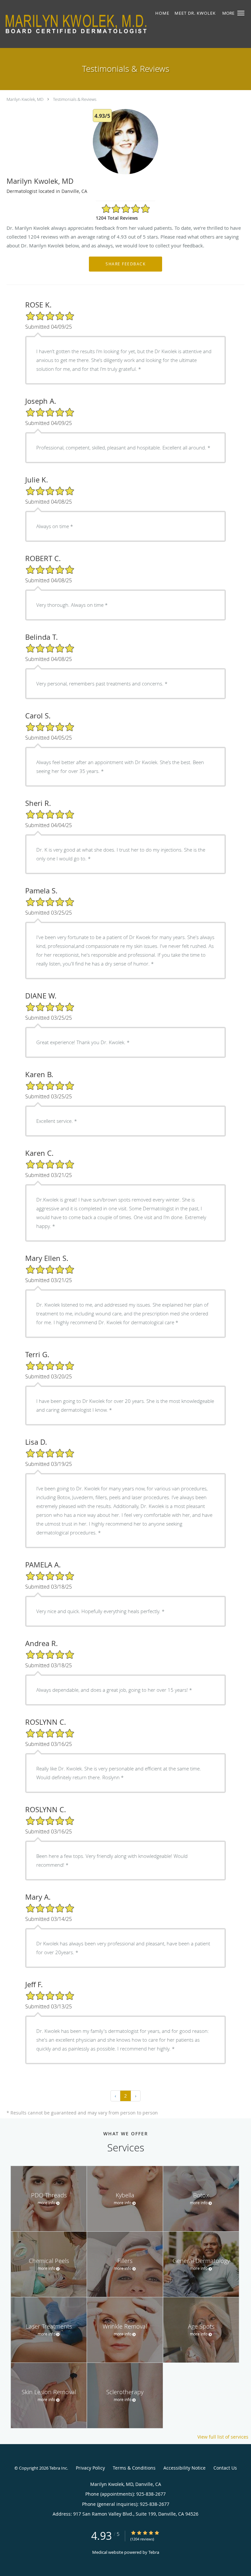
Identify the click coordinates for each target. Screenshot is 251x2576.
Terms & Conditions (134, 2468)
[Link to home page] (104, 24)
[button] (241, 13)
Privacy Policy (90, 2468)
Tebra (154, 2552)
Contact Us (225, 2468)
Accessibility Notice (184, 2468)
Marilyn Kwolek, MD (25, 99)
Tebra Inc (58, 2468)
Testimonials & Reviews (75, 99)
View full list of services (223, 2437)
